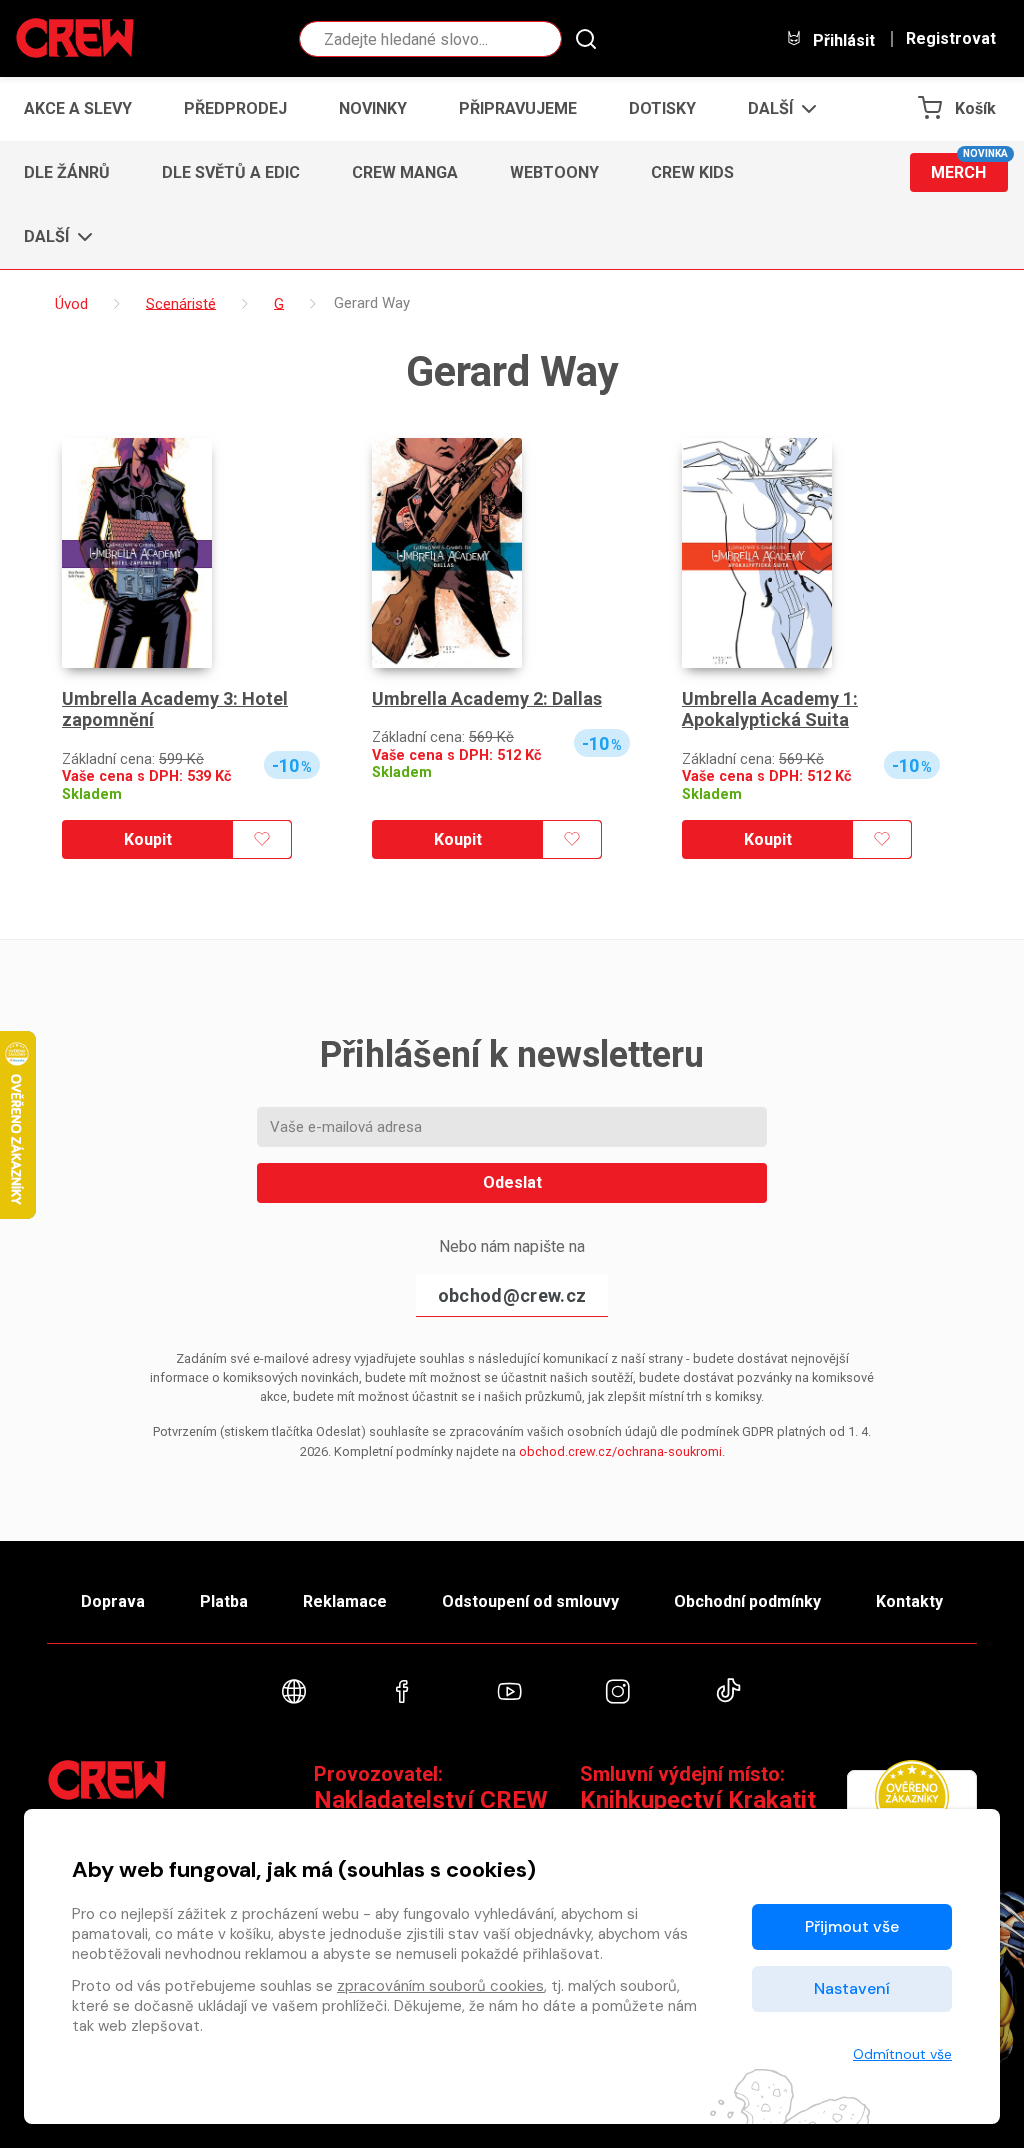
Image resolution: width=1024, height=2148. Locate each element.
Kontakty (909, 1601)
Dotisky (662, 108)
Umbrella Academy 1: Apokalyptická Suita (770, 709)
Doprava (113, 1601)
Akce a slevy (78, 108)
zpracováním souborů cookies (440, 1986)
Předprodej (235, 108)
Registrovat (951, 39)
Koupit (148, 839)
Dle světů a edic (231, 172)
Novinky (373, 108)
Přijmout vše (852, 1926)
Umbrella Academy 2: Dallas (487, 698)
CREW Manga (405, 172)
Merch (969, 167)
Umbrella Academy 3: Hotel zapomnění (175, 709)
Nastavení (852, 1988)
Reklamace (345, 1601)
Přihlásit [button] (842, 40)
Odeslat (512, 1182)
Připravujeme (518, 108)
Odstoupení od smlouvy (530, 1601)
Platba (224, 1601)
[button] (776, 109)
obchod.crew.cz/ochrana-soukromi (620, 1451)
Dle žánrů (67, 172)
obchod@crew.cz (512, 1295)
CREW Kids (692, 172)
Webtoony (554, 172)
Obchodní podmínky (747, 1601)
